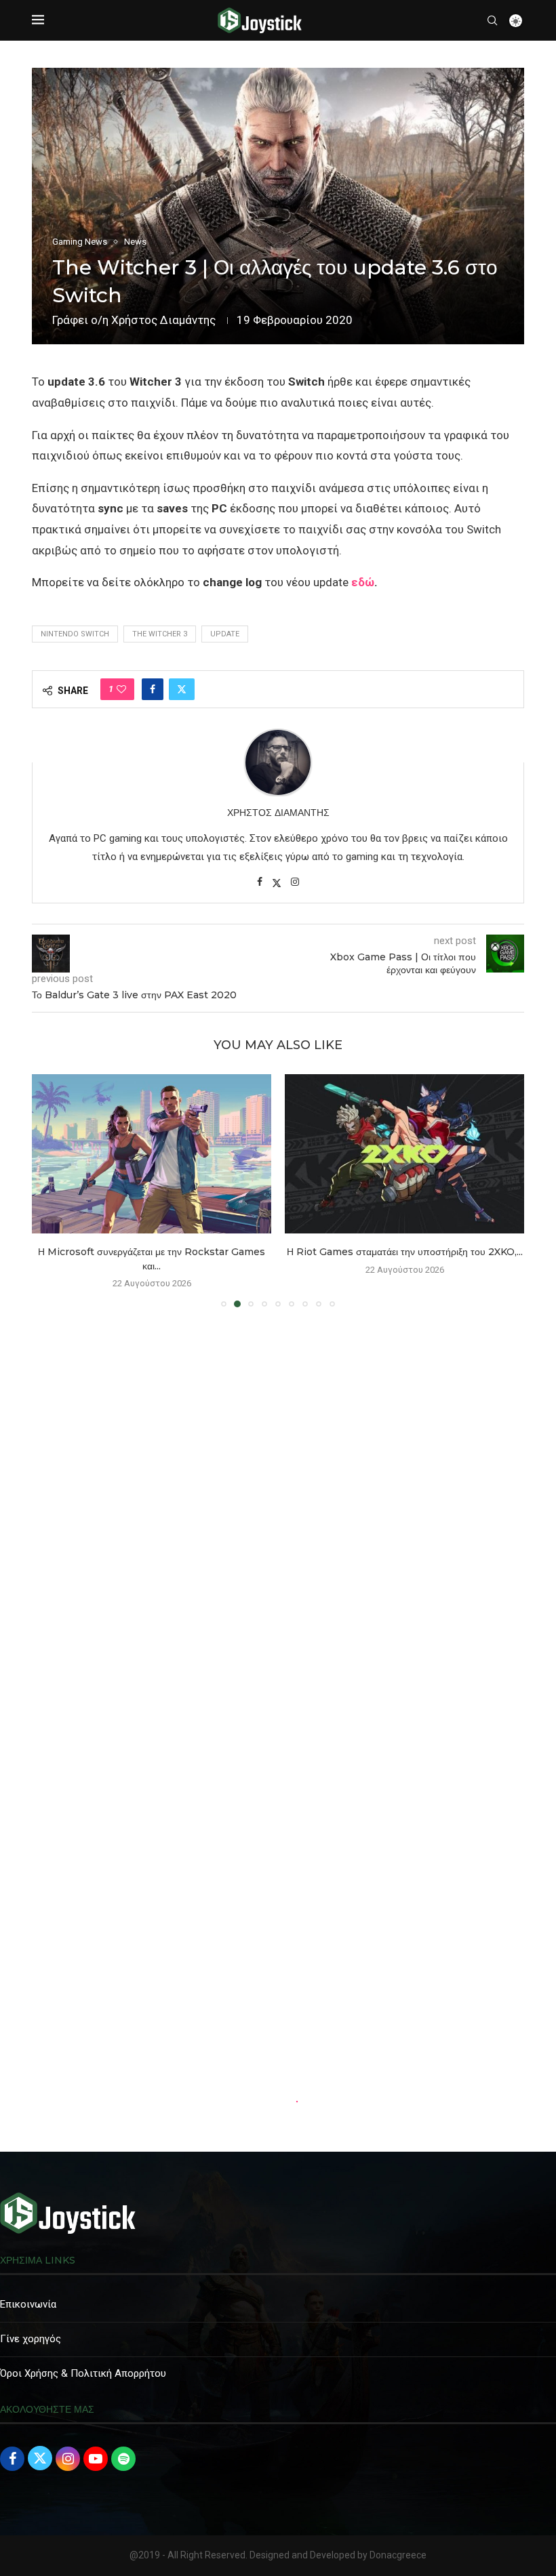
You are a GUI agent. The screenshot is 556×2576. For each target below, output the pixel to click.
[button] (50, 1190)
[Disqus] (278, 1513)
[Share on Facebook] (153, 689)
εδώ (363, 582)
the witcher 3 (160, 634)
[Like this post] (121, 689)
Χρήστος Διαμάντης (163, 320)
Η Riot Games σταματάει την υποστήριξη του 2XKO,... (152, 1252)
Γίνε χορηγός (31, 2339)
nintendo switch (75, 634)
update (225, 634)
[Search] (492, 20)
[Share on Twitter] (182, 689)
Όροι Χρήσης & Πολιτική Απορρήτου (83, 2373)
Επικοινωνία (28, 2304)
